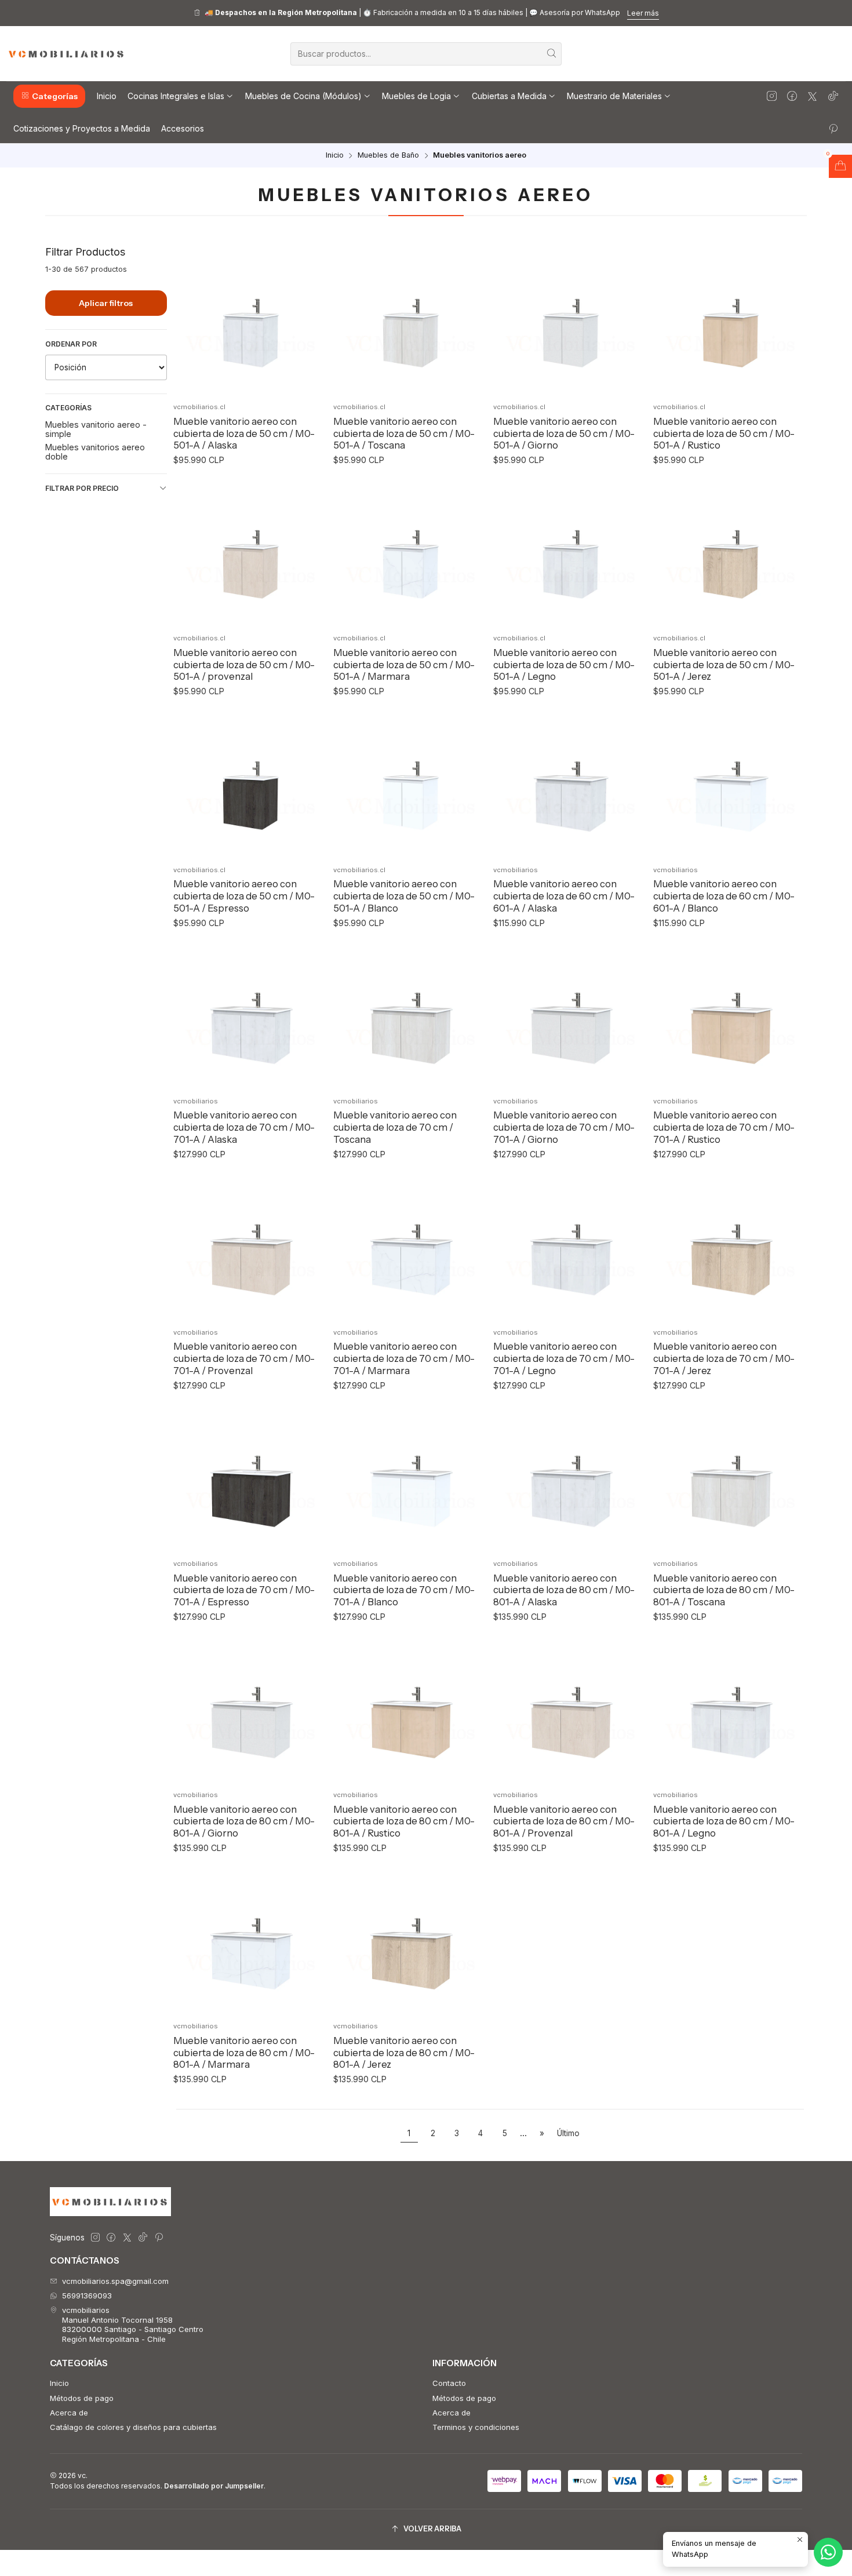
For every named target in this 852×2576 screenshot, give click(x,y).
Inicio (335, 156)
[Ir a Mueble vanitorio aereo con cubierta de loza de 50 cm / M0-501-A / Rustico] (730, 322)
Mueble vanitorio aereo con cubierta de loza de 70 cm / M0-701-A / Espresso (244, 1590)
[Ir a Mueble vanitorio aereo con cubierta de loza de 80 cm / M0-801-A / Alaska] (570, 1479)
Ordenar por (71, 344)
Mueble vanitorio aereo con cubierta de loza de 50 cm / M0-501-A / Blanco (404, 896)
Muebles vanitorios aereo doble (95, 451)
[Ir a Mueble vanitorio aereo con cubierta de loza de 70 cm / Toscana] (410, 1016)
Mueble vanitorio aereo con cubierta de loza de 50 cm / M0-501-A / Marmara (404, 664)
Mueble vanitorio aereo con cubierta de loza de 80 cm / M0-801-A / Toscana (724, 1590)
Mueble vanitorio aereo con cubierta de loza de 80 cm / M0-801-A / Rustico (404, 1821)
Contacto (449, 2383)
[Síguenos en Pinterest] (833, 128)
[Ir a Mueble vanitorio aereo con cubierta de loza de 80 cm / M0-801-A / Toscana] (730, 1479)
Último (568, 2133)
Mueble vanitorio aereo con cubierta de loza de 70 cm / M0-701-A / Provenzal (244, 1358)
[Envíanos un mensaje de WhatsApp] (828, 2552)
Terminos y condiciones (476, 2427)
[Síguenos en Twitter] (812, 96)
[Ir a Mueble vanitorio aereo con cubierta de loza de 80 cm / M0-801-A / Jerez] (410, 1941)
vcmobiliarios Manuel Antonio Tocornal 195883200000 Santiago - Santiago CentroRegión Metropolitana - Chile (133, 2324)
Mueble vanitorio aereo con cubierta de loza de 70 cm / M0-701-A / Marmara (404, 1358)
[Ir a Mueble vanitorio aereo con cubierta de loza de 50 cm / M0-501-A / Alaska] (250, 322)
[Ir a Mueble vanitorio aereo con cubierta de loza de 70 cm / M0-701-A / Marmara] (410, 1247)
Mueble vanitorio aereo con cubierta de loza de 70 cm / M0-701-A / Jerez (724, 1358)
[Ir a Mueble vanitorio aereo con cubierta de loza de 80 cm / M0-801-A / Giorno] (250, 1710)
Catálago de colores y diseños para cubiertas (133, 2427)
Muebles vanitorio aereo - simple (96, 429)
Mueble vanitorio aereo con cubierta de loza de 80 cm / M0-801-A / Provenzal (564, 1821)
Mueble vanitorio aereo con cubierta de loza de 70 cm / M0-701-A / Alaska (244, 1127)
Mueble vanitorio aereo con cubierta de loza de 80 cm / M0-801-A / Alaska (564, 1590)
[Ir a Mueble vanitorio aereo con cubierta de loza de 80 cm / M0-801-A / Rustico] (410, 1710)
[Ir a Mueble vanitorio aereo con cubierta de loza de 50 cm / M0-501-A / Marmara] (410, 553)
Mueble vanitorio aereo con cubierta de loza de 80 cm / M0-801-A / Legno (724, 1821)
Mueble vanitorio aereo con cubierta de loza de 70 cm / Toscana (395, 1127)
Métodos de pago (82, 2398)
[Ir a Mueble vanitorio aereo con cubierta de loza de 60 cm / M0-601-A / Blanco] (730, 784)
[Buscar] (552, 54)
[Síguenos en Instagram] (772, 96)
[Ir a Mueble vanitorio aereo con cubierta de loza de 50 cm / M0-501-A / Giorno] (570, 322)
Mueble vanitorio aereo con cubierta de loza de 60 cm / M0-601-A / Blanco (724, 896)
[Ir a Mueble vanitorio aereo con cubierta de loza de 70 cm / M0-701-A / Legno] (570, 1247)
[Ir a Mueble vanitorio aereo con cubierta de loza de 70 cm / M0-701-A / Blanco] (410, 1479)
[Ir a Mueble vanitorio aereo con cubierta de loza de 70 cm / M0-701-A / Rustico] (730, 1016)
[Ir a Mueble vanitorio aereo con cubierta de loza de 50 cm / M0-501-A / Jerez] (730, 553)
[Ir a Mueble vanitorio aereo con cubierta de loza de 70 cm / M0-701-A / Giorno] (570, 1016)
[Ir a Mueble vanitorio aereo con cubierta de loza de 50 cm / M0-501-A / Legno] (570, 553)
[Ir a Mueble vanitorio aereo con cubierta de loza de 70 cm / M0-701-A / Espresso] (250, 1479)
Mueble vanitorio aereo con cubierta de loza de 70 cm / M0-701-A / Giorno (564, 1127)
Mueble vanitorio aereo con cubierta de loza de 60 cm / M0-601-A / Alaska (564, 896)
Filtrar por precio (82, 488)
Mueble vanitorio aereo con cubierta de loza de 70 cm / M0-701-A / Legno (564, 1358)
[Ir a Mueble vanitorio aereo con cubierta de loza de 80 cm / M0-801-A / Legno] (730, 1710)
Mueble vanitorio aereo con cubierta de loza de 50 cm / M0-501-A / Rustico (724, 433)
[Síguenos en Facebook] (792, 96)
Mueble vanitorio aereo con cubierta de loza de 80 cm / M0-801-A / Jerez (404, 2052)
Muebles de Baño (388, 156)
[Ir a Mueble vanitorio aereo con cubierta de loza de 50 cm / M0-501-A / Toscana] (410, 322)
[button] (49, 96)
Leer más (643, 13)
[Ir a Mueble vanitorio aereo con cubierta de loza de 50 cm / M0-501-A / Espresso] (250, 784)
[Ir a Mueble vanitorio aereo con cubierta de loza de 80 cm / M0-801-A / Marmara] (250, 1941)
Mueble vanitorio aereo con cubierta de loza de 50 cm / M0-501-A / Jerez (724, 664)
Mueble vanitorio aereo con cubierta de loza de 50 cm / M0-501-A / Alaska (244, 433)
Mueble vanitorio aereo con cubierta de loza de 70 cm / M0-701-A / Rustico (724, 1127)
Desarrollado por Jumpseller (214, 2486)
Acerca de (69, 2413)
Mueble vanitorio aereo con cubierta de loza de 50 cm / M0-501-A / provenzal (244, 664)
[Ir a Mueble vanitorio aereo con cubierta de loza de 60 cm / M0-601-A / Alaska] (570, 784)
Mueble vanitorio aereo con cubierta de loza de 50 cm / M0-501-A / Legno (564, 664)
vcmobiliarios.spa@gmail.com (115, 2281)
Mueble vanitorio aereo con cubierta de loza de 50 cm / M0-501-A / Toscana (404, 433)
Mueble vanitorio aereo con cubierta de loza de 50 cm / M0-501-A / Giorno (564, 433)
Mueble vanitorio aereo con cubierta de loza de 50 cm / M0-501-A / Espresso (244, 896)
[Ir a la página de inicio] (67, 54)
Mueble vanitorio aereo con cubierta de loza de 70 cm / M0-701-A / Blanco (404, 1590)
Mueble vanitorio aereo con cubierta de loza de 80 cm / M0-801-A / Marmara (244, 2052)
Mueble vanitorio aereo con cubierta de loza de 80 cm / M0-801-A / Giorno (244, 1821)
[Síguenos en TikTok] (833, 96)
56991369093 (87, 2296)
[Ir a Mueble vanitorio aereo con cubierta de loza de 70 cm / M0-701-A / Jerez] (730, 1247)
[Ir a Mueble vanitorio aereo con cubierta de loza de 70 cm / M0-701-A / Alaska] (250, 1016)
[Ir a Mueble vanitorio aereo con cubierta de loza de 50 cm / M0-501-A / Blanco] (410, 784)
